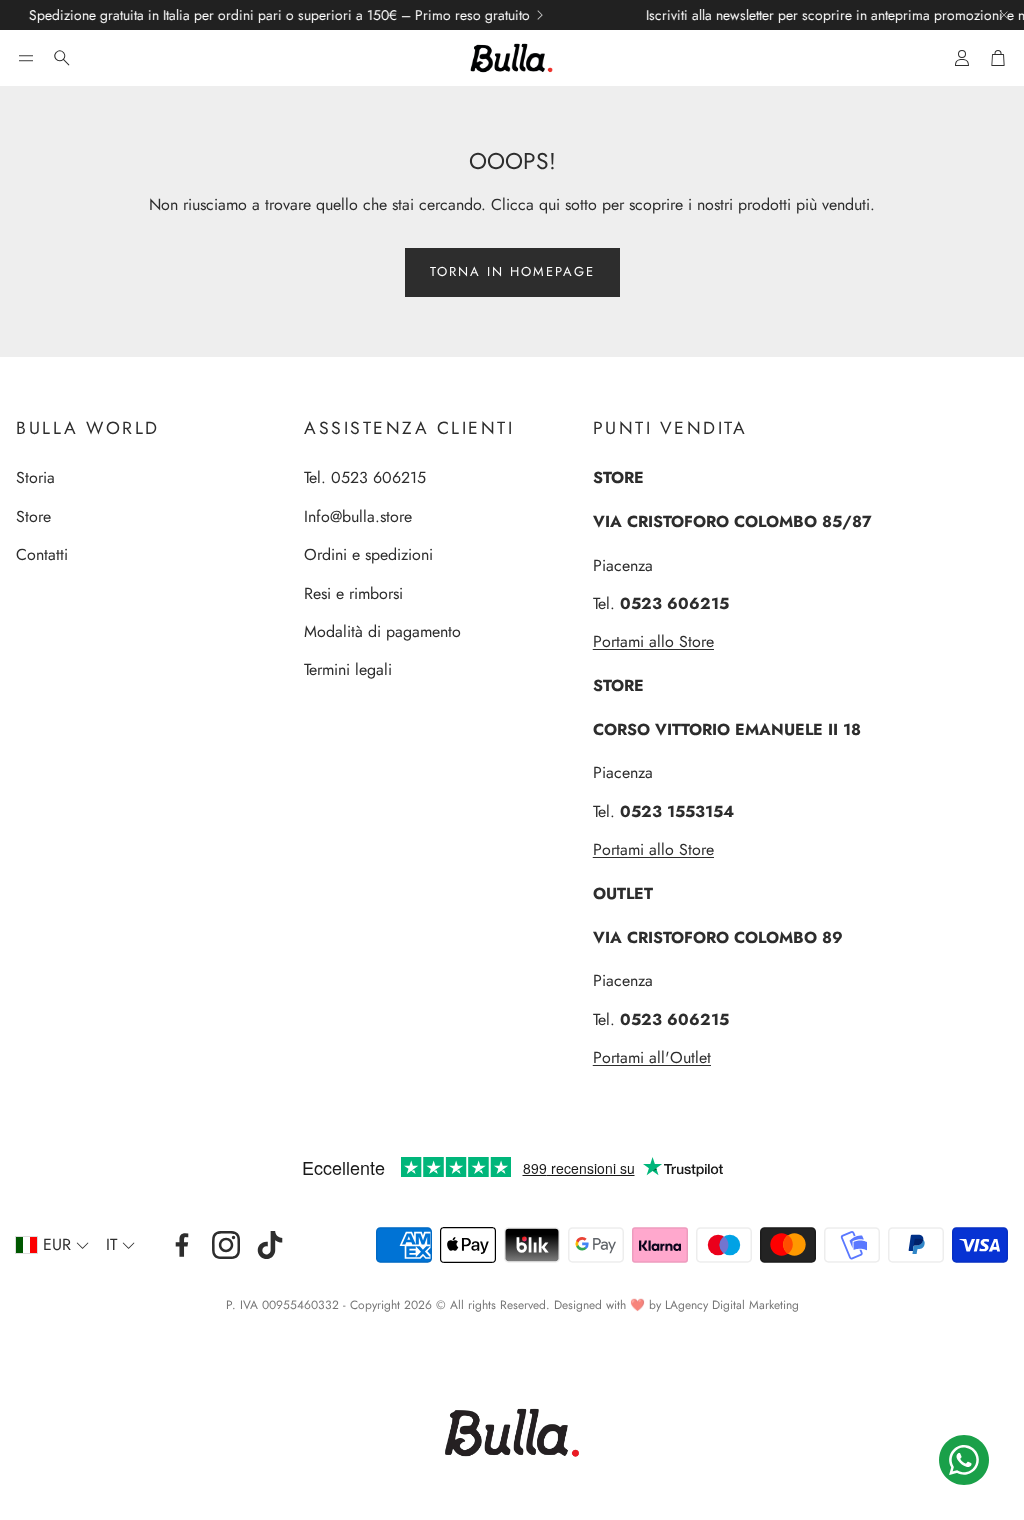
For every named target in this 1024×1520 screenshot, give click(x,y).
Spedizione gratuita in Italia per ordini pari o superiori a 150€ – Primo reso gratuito (250, 15)
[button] (26, 58)
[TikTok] (270, 1245)
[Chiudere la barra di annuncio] (1004, 15)
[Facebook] (182, 1245)
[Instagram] (226, 1245)
